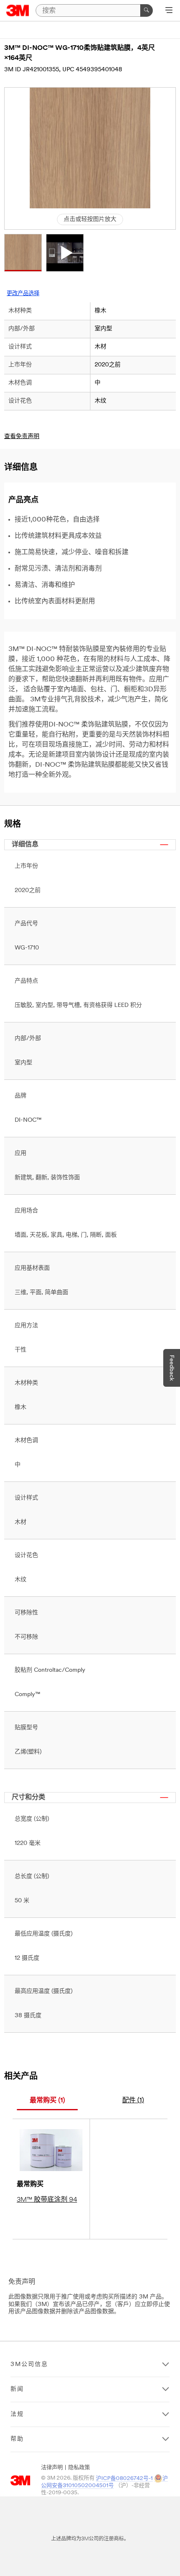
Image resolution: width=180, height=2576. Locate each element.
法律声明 (52, 2468)
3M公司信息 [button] (29, 2365)
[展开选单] (169, 11)
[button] (23, 253)
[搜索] (147, 10)
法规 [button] (17, 2414)
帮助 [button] (17, 2439)
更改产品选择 (23, 294)
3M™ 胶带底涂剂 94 (47, 2200)
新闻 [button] (17, 2389)
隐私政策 (79, 2468)
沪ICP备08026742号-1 (124, 2479)
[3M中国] (18, 10)
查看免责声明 (22, 437)
